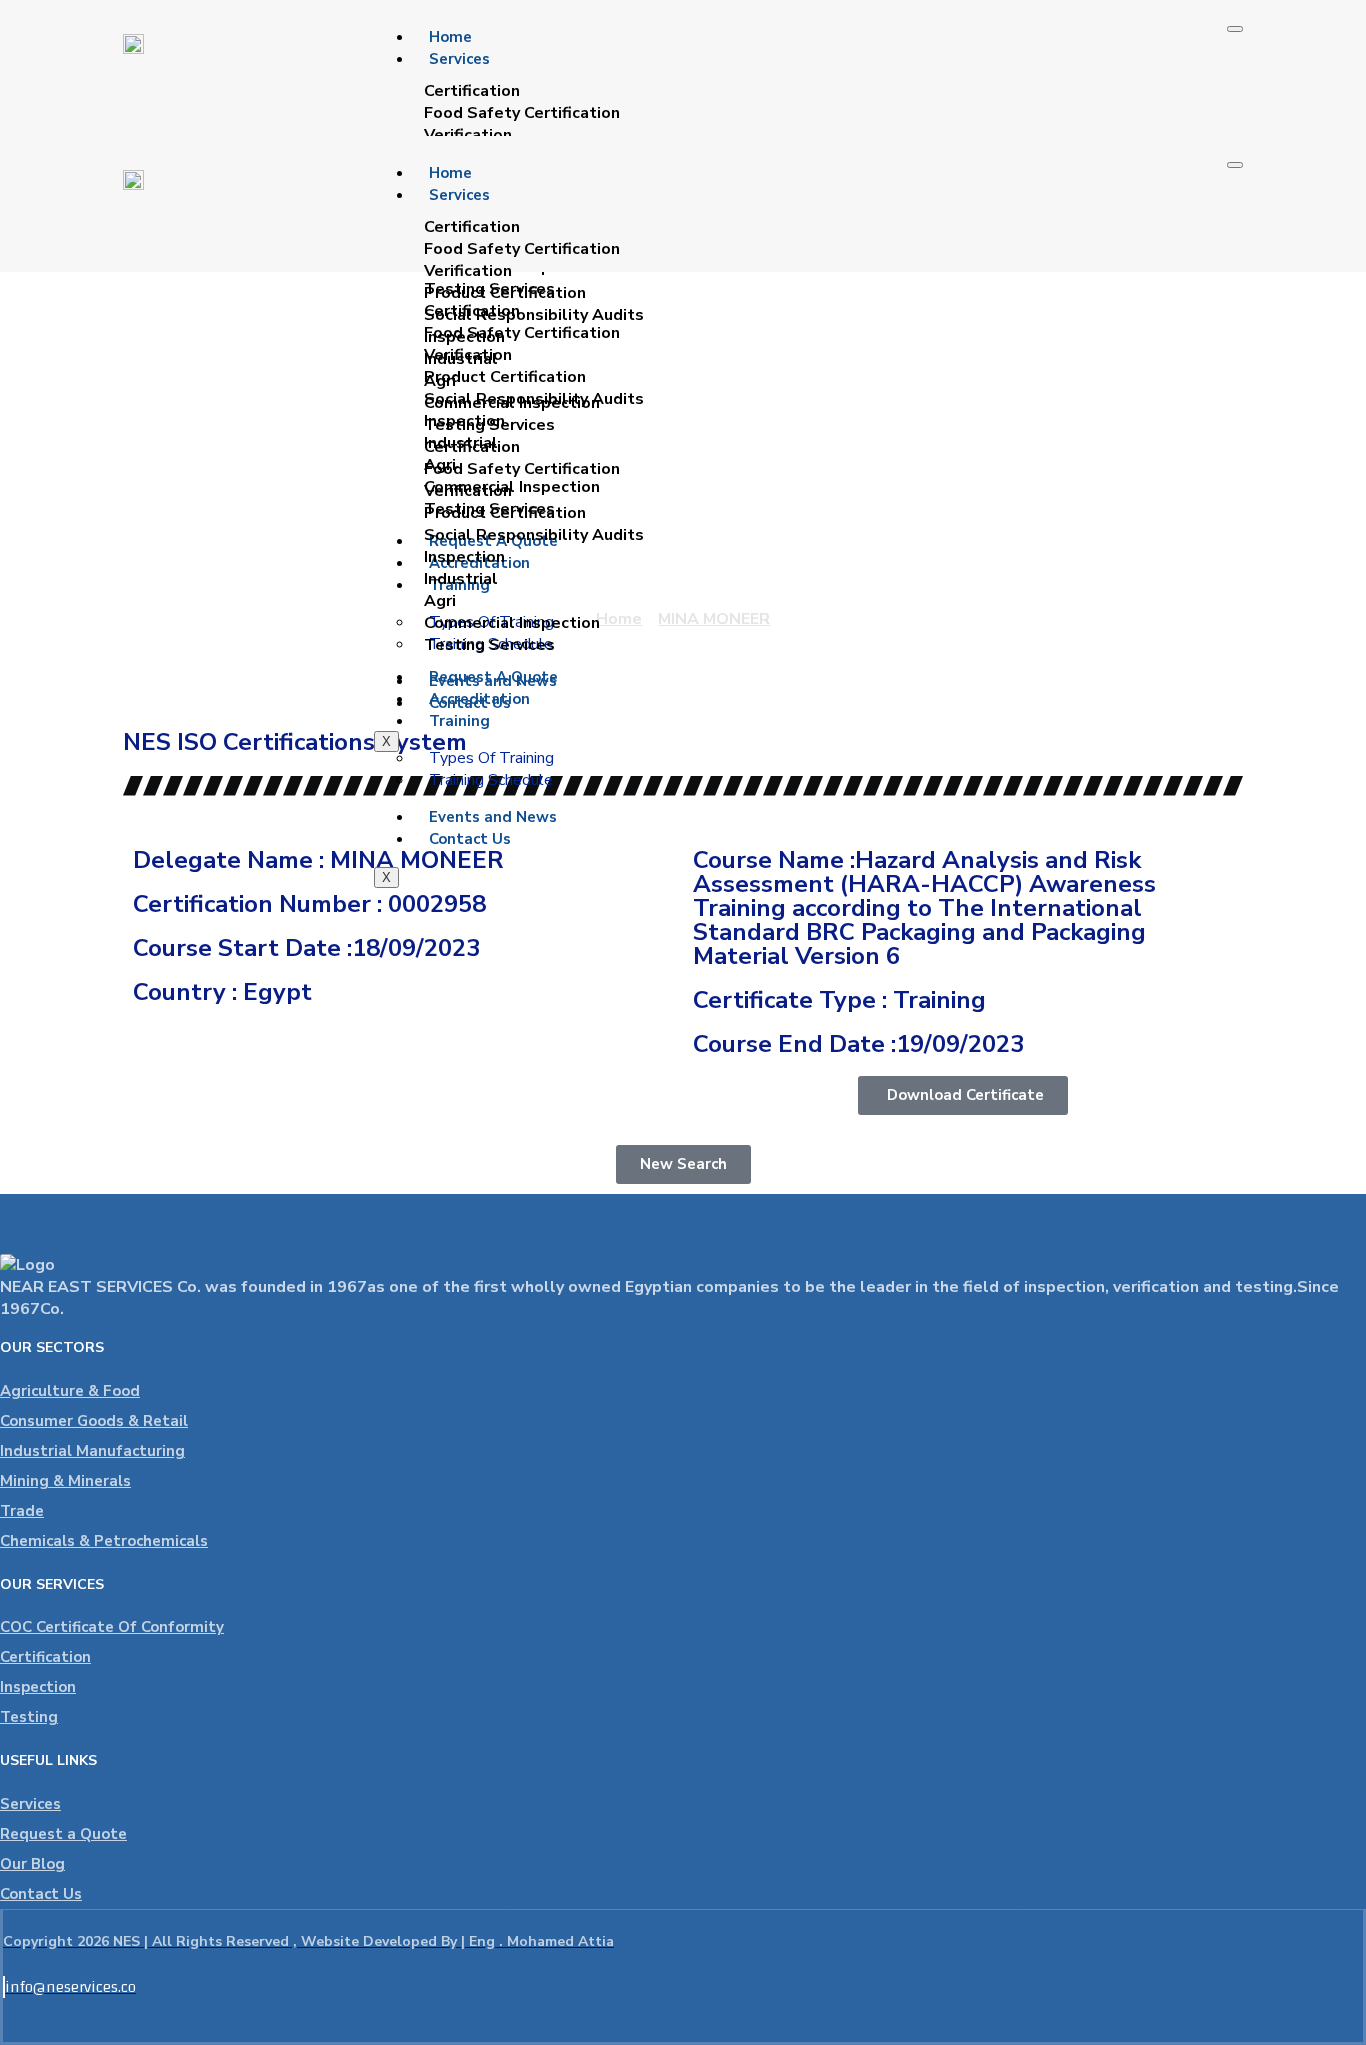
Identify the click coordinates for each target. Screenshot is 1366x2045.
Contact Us (470, 839)
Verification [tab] (468, 135)
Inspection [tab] (464, 337)
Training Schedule (491, 780)
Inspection (38, 1687)
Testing (29, 1717)
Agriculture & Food (70, 1391)
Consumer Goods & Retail (94, 1421)
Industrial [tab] (461, 359)
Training (459, 721)
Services (459, 59)
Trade (22, 1511)
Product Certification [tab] (505, 293)
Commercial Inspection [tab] (512, 403)
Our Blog (32, 1864)
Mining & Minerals (65, 1481)
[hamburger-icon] (1235, 29)
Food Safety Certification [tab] (522, 113)
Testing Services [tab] (489, 425)
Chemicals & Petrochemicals (104, 1541)
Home (450, 37)
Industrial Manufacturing (92, 1451)
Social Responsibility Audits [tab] (534, 315)
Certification (45, 1657)
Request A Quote (493, 677)
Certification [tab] (472, 91)
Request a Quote (63, 1834)
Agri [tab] (440, 381)
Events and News (493, 817)
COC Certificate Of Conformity (112, 1627)
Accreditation (479, 699)
